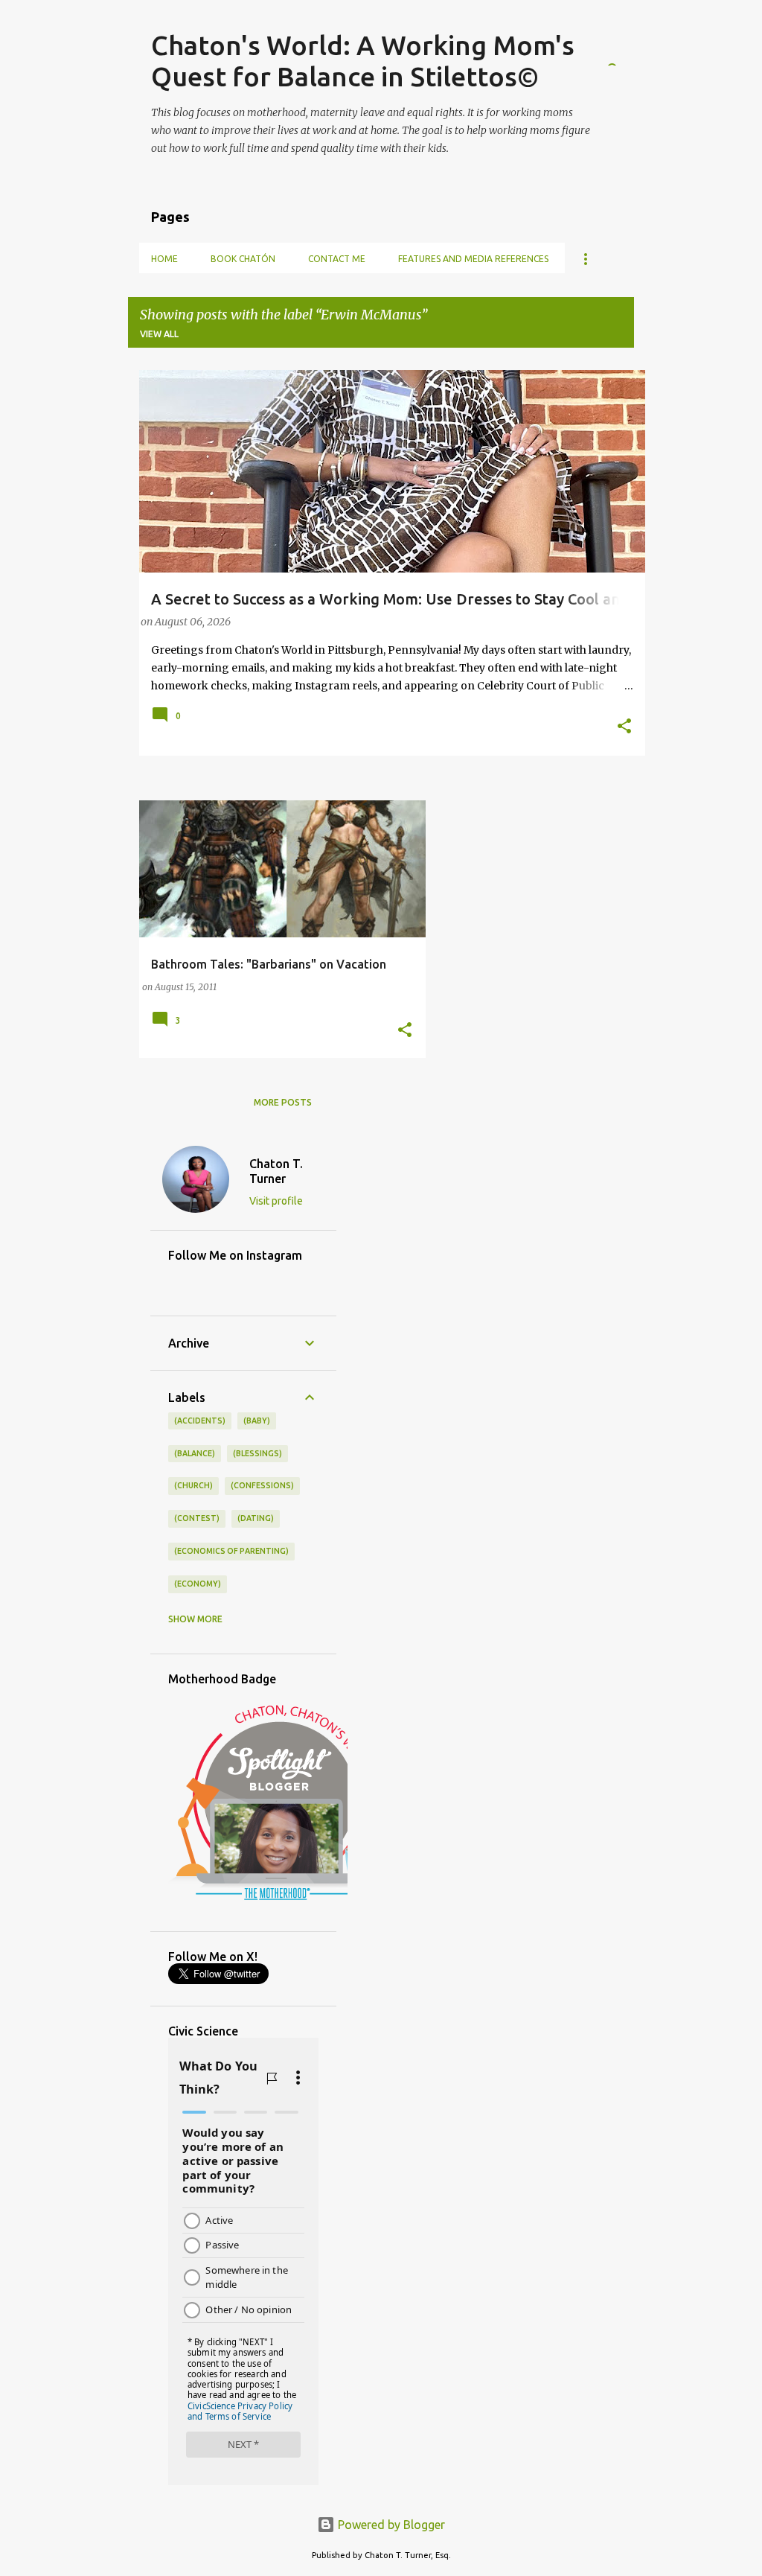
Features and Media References (473, 259)
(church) (193, 1485)
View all (159, 334)
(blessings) (257, 1453)
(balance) (195, 1453)
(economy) (198, 1584)
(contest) (197, 1518)
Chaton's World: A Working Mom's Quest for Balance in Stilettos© (363, 61)
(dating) (256, 1518)
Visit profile (276, 1201)
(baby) (257, 1421)
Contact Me (337, 259)
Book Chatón (243, 259)
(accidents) (200, 1421)
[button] (624, 727)
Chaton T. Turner (276, 1171)
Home (164, 259)
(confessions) (262, 1485)
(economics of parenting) (231, 1551)
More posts (283, 1102)
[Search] (625, 48)
